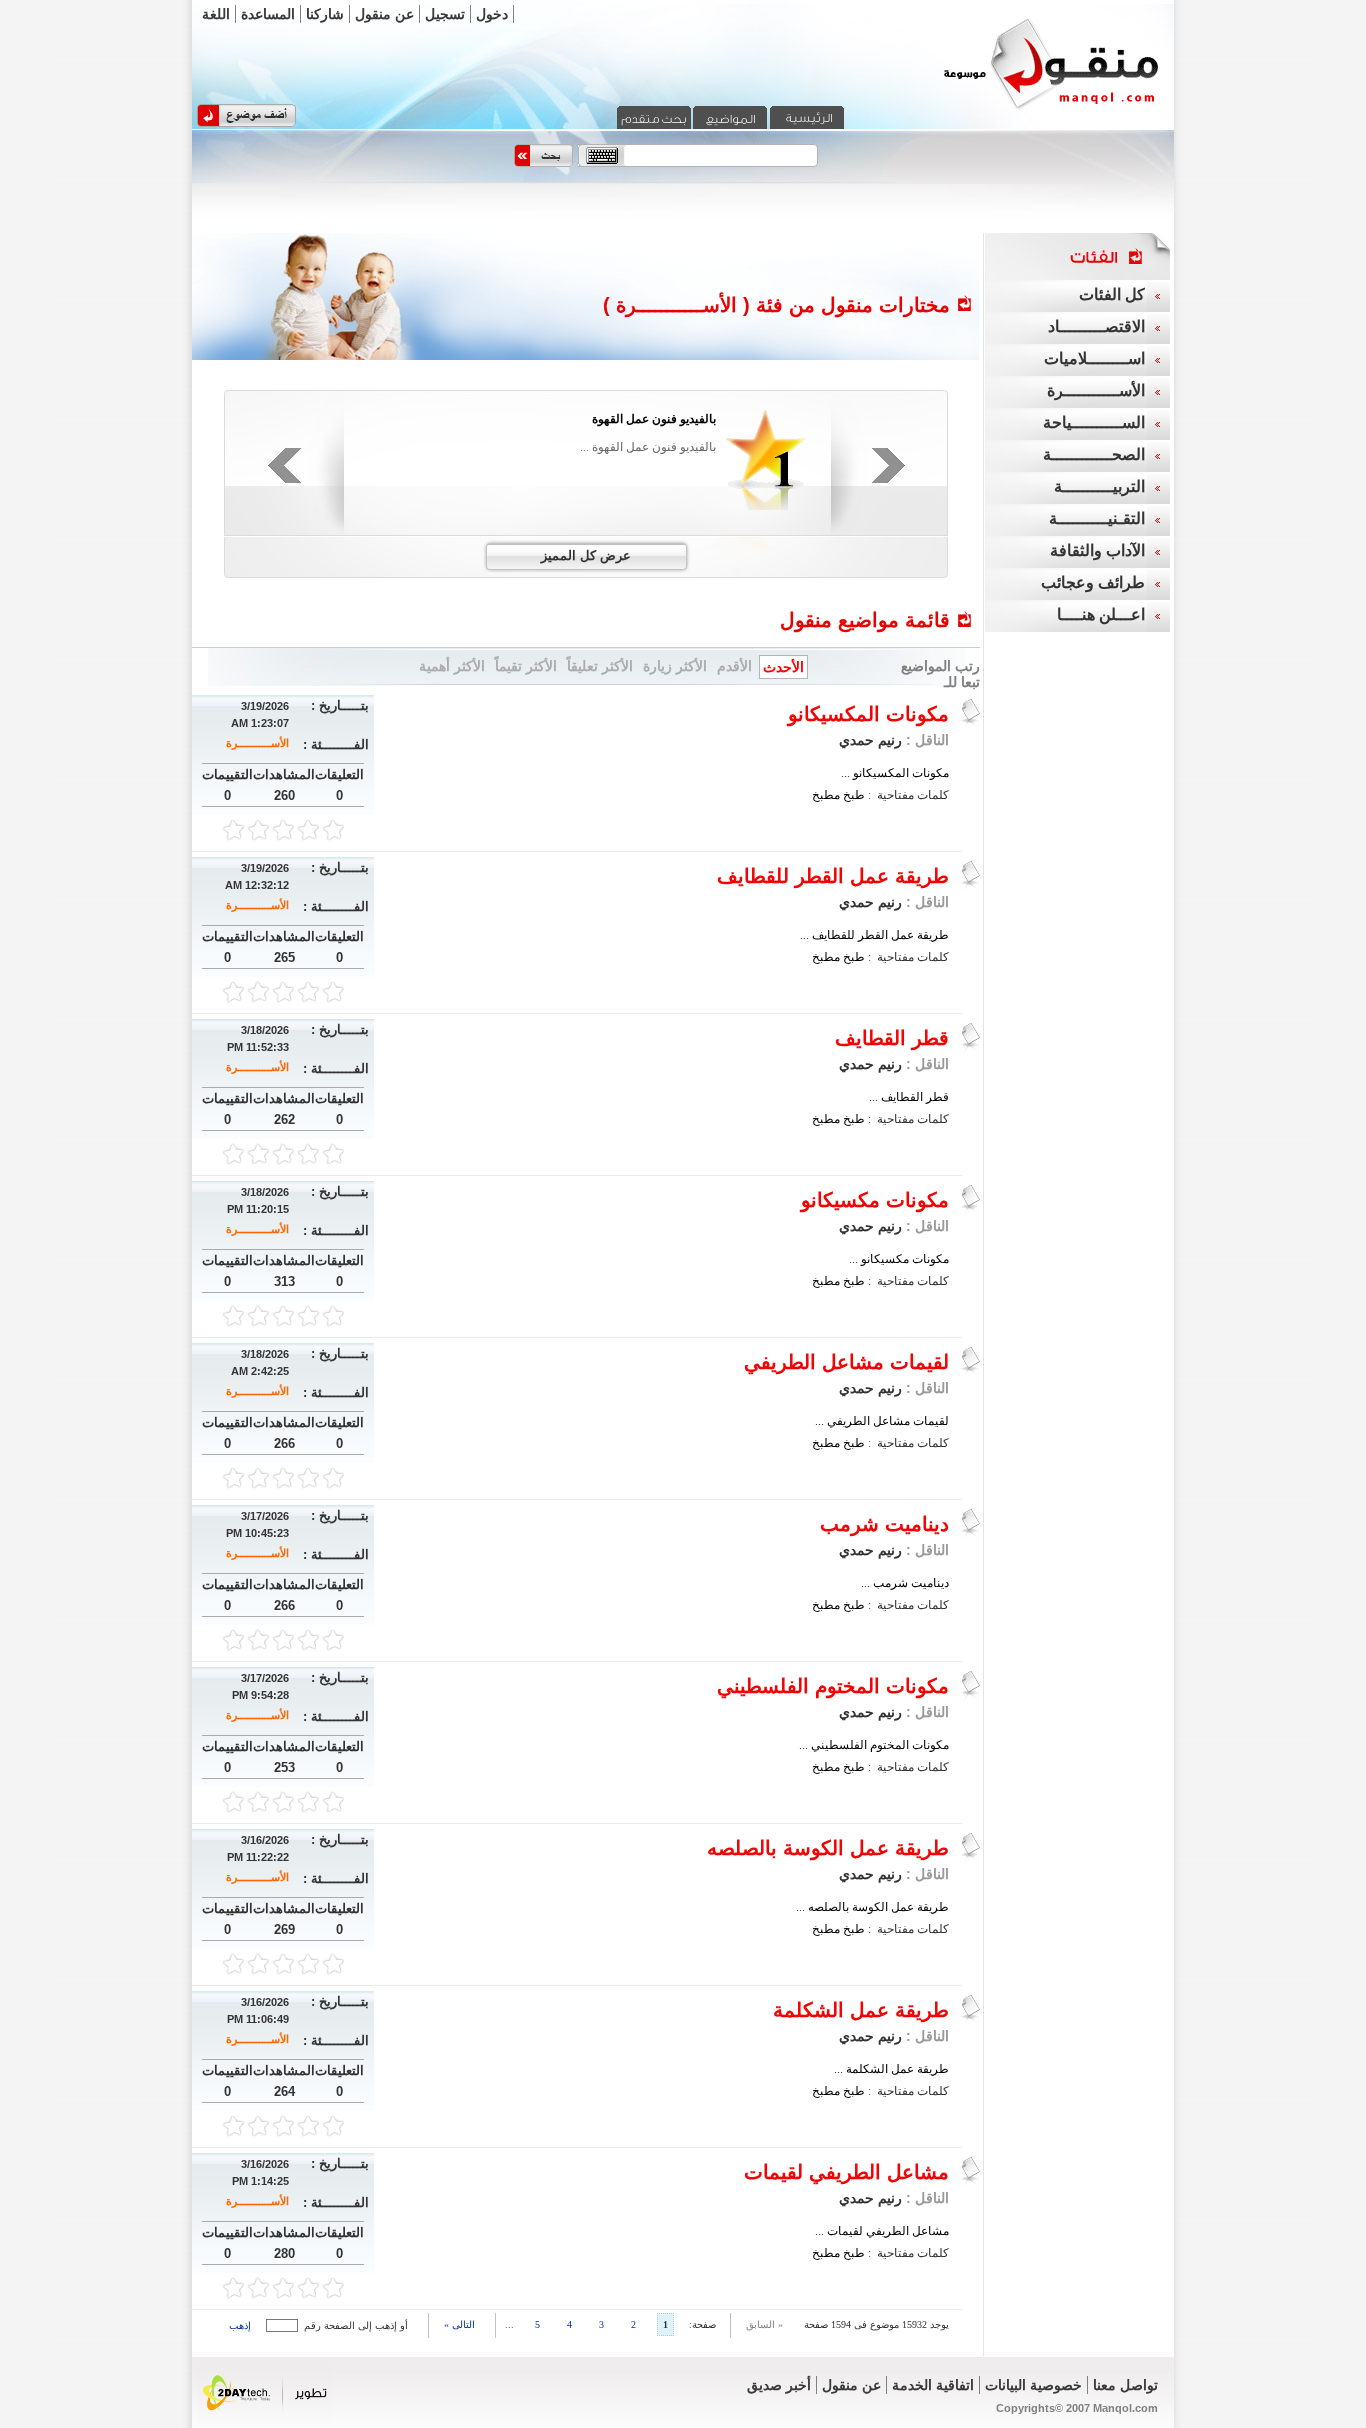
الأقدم (734, 666)
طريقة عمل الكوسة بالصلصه (828, 1848)
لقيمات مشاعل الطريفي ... (882, 1421)
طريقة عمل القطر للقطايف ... (874, 935)
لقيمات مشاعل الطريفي (846, 1362)
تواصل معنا (1125, 2385)
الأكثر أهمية (452, 666)
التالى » (459, 2324)
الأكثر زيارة (675, 666)
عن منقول (384, 14)
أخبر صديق (779, 2385)
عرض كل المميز (586, 555)
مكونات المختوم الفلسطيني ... (874, 1745)
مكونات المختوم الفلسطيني (833, 1686)
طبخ (854, 795)
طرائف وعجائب (1093, 582)
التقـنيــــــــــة (1097, 518)
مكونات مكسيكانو (875, 1200)
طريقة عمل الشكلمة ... (891, 2069)
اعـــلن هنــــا (1101, 614)
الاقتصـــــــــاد (1096, 326)
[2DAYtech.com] (265, 2421)
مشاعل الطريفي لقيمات (846, 2172)
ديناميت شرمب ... (905, 1583)
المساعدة (268, 14)
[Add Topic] (246, 123)
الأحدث (783, 667)
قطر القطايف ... (909, 1097)
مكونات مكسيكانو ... (899, 1259)
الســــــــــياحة (1094, 422)
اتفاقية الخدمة (933, 2385)
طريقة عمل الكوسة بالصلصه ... (872, 1907)
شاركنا (325, 14)
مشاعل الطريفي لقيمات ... (882, 2231)
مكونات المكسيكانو (868, 714)
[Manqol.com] (1026, 108)
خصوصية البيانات (1033, 2385)
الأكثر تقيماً (526, 666)
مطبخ (826, 795)
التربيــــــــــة (1099, 486)
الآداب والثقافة (1097, 550)
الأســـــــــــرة (257, 743)
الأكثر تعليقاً (600, 666)
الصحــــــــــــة (1094, 454)
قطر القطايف (892, 1038)
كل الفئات (1112, 294)
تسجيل (445, 14)
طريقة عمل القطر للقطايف (833, 876)
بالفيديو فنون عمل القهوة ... (648, 447)
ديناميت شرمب (884, 1524)
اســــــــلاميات (1094, 358)
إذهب (240, 2325)
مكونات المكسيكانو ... (895, 773)
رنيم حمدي (870, 740)
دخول (492, 14)
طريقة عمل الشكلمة (861, 2010)
